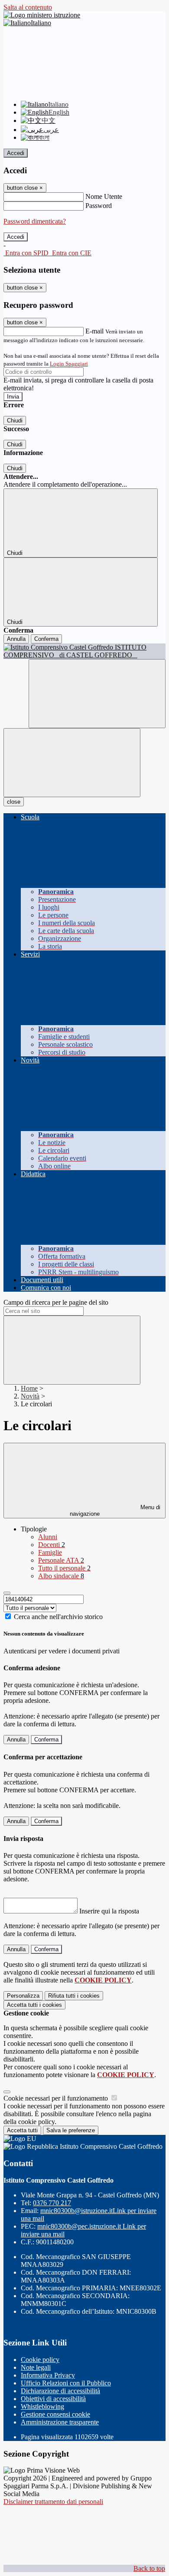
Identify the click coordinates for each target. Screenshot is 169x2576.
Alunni (48, 1537)
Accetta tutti (34, 2005)
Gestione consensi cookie (55, 2414)
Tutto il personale (64, 1568)
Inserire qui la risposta (109, 1911)
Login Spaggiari (69, 364)
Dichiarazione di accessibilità (60, 2391)
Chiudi (15, 421)
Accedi (16, 153)
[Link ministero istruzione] (42, 15)
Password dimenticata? (35, 221)
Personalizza (23, 1996)
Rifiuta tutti (74, 1996)
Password (99, 206)
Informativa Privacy (48, 2375)
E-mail (94, 331)
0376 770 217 (52, 2203)
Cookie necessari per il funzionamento (57, 2098)
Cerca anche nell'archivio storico (58, 1617)
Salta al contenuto (28, 7)
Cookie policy (40, 2360)
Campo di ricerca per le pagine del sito (56, 1302)
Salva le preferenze (71, 2130)
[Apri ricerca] (97, 694)
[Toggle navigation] (72, 763)
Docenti (52, 1545)
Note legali (36, 2367)
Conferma (46, 639)
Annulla (16, 639)
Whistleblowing (42, 2406)
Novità (30, 1396)
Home (29, 1388)
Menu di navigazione (115, 1511)
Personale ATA (61, 1560)
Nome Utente (104, 196)
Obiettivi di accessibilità (53, 2399)
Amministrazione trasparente (60, 2422)
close (14, 802)
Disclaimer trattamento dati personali (53, 2502)
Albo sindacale (61, 1576)
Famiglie (50, 1552)
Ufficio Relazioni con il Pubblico (66, 2383)
